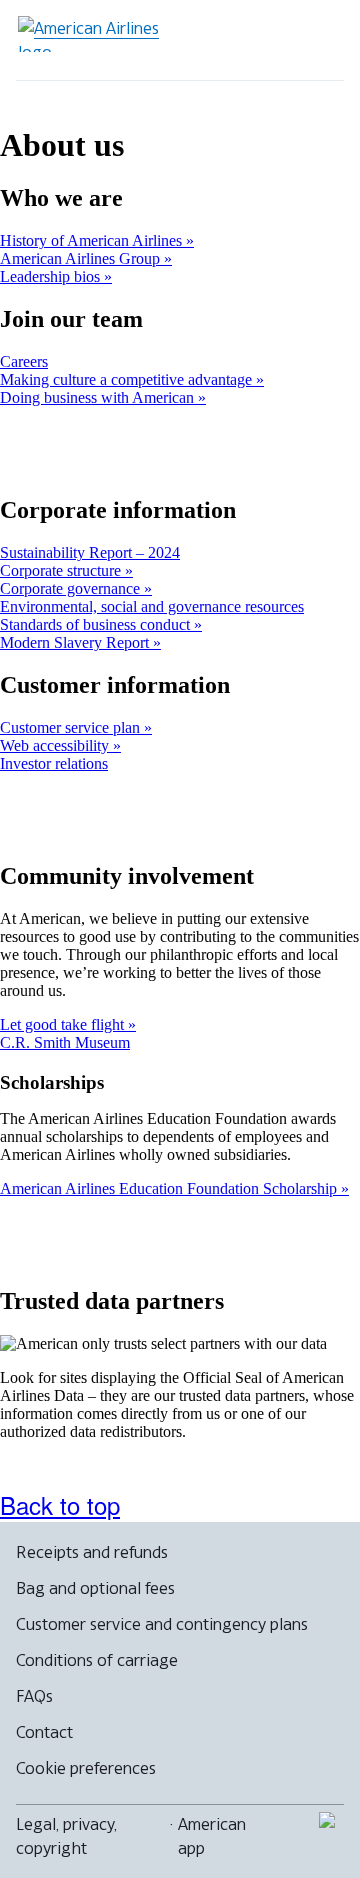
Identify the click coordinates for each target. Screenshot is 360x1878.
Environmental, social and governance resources (152, 606)
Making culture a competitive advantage (128, 379)
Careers (24, 361)
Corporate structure (62, 570)
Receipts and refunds (92, 1552)
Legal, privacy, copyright (66, 1836)
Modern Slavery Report (76, 642)
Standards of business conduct (97, 624)
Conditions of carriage (97, 1660)
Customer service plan (72, 727)
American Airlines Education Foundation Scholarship (170, 1188)
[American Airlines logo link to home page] (96, 34)
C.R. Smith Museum (65, 1042)
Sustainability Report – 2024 (90, 552)
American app (212, 1836)
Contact (44, 1732)
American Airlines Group (82, 258)
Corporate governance (72, 588)
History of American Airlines (93, 240)
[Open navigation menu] (316, 40)
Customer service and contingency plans (162, 1624)
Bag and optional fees (95, 1588)
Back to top (60, 1504)
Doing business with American (99, 397)
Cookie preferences (86, 1768)
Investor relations (54, 763)
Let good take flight (64, 1024)
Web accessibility (56, 745)
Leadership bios (52, 276)
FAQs (34, 1696)
